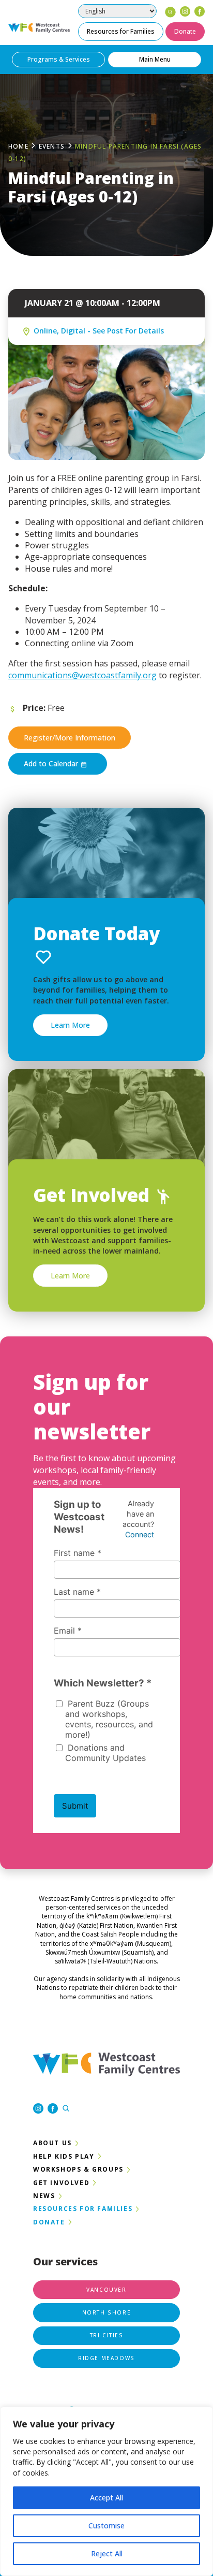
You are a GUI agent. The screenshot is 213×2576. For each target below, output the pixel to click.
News (44, 2196)
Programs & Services (59, 59)
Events (52, 146)
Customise (106, 2526)
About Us (52, 2143)
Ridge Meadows (106, 2358)
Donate (185, 31)
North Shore (107, 2312)
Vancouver (106, 2290)
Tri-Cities (107, 2335)
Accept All (106, 2498)
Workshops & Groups (78, 2169)
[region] (106, 2491)
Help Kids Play (64, 2156)
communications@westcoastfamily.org (82, 675)
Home (18, 146)
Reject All (107, 2553)
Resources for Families (121, 31)
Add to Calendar (52, 763)
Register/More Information (70, 738)
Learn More (70, 1025)
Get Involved (61, 2183)
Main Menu (155, 59)
